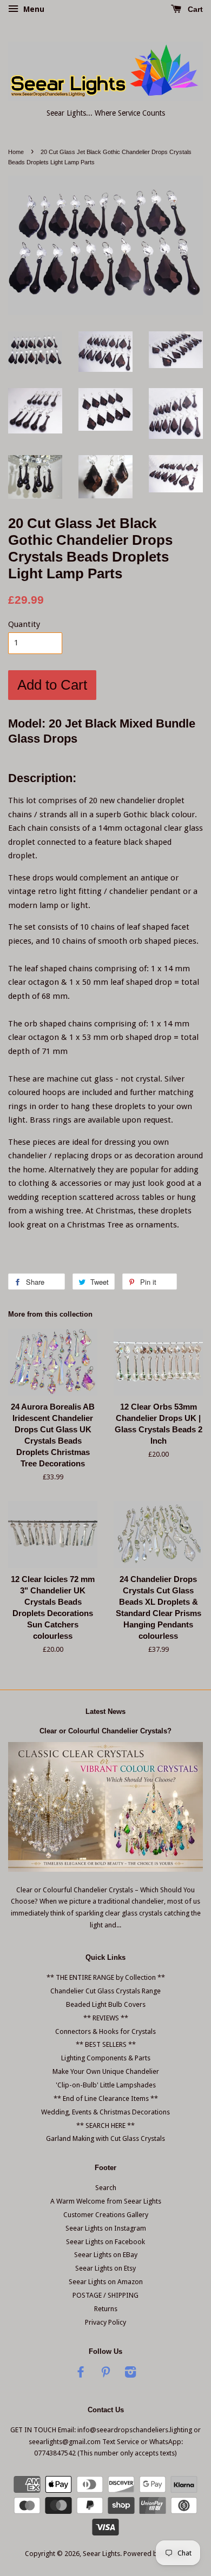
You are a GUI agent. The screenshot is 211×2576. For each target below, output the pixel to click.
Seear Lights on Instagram (106, 2228)
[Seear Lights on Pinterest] (105, 2374)
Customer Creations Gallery (106, 2215)
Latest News (105, 1711)
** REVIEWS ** (106, 2018)
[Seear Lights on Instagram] (130, 2374)
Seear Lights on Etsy (105, 2268)
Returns (106, 2309)
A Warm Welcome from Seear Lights (106, 2201)
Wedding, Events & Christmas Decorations (105, 2112)
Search (106, 2188)
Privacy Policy (105, 2322)
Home (16, 152)
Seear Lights (101, 2554)
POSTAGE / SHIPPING (105, 2295)
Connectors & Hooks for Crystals (105, 2031)
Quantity (24, 624)
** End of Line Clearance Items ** (106, 2098)
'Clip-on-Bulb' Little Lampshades (106, 2085)
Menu (33, 9)
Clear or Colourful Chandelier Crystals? (105, 1731)
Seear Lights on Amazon (106, 2282)
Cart (194, 9)
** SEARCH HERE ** (105, 2125)
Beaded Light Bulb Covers (106, 2004)
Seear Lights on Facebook (105, 2242)
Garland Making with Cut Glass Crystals (105, 2138)
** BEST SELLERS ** (106, 2044)
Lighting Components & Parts (106, 2058)
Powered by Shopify (155, 2554)
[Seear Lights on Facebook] (81, 2374)
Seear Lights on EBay (106, 2255)
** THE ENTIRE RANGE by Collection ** (106, 1977)
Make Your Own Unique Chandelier (106, 2071)
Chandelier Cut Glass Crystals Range (105, 1991)
